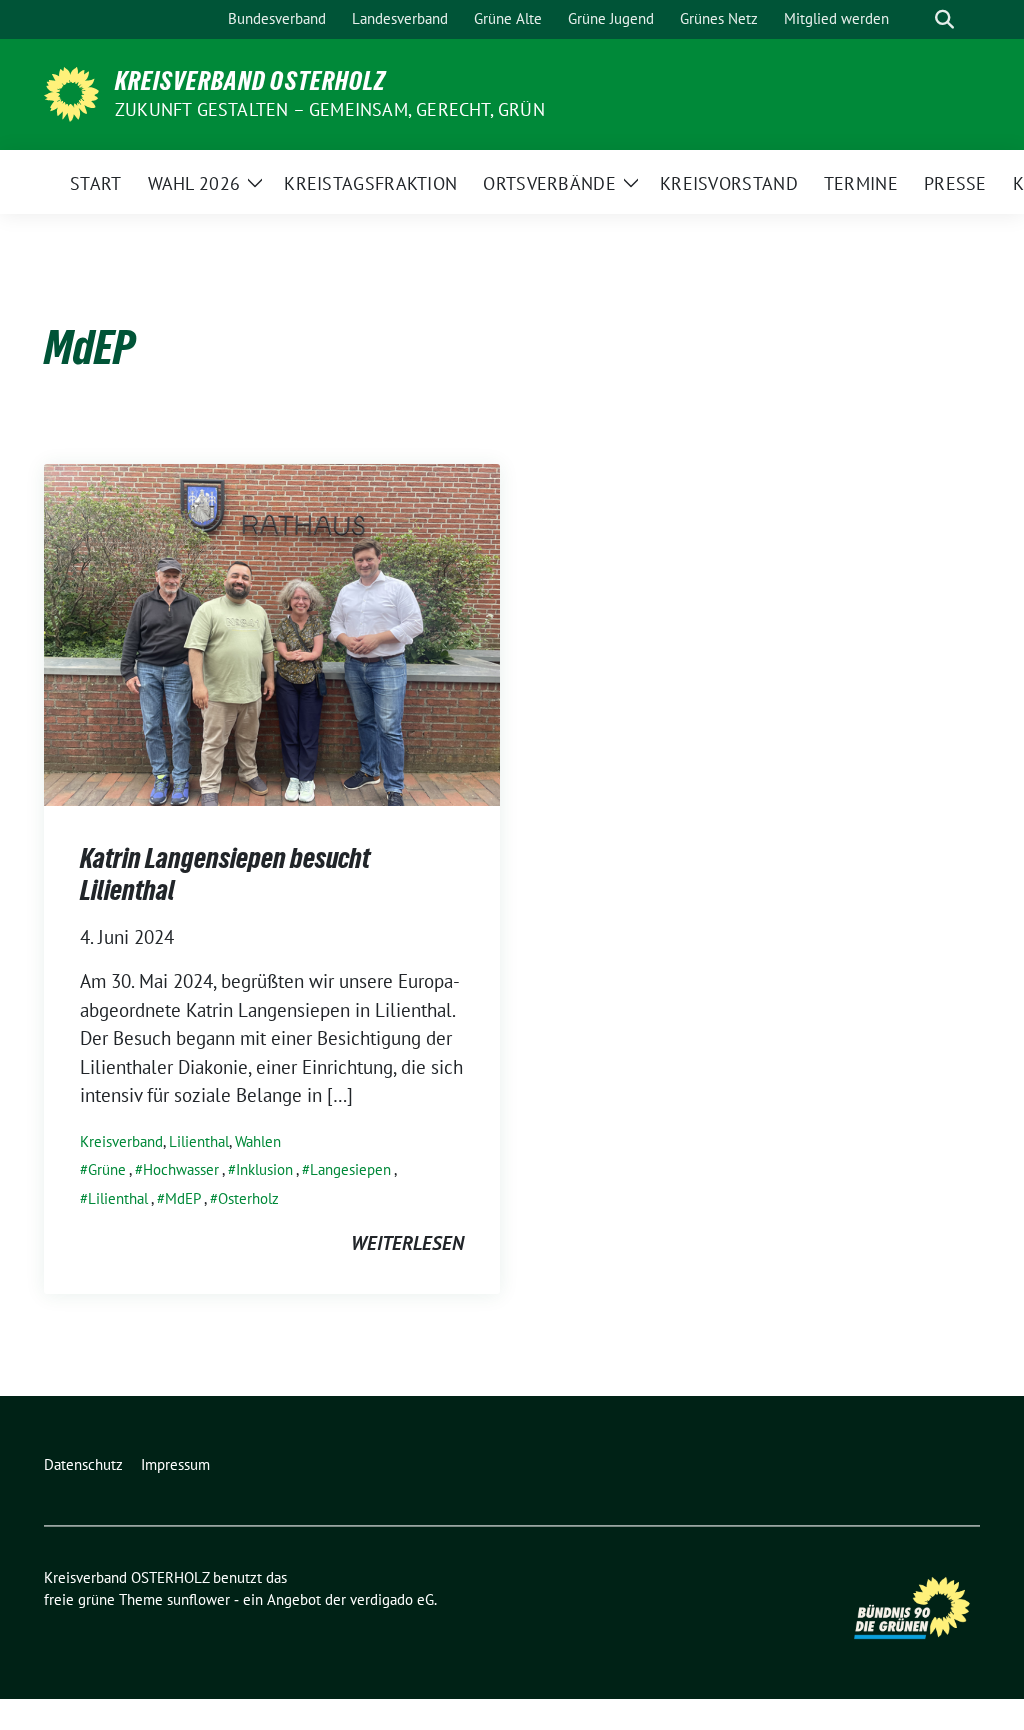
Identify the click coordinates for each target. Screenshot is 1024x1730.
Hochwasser (181, 1169)
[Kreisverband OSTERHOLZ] (71, 92)
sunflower (198, 1599)
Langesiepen (350, 1169)
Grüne (107, 1169)
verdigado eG (392, 1599)
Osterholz (248, 1198)
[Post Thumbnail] (272, 633)
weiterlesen (407, 1243)
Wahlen (258, 1141)
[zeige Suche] (944, 19)
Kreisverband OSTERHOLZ (250, 81)
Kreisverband (121, 1141)
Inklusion (264, 1169)
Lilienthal (199, 1141)
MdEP (183, 1198)
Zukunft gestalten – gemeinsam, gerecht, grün (330, 109)
